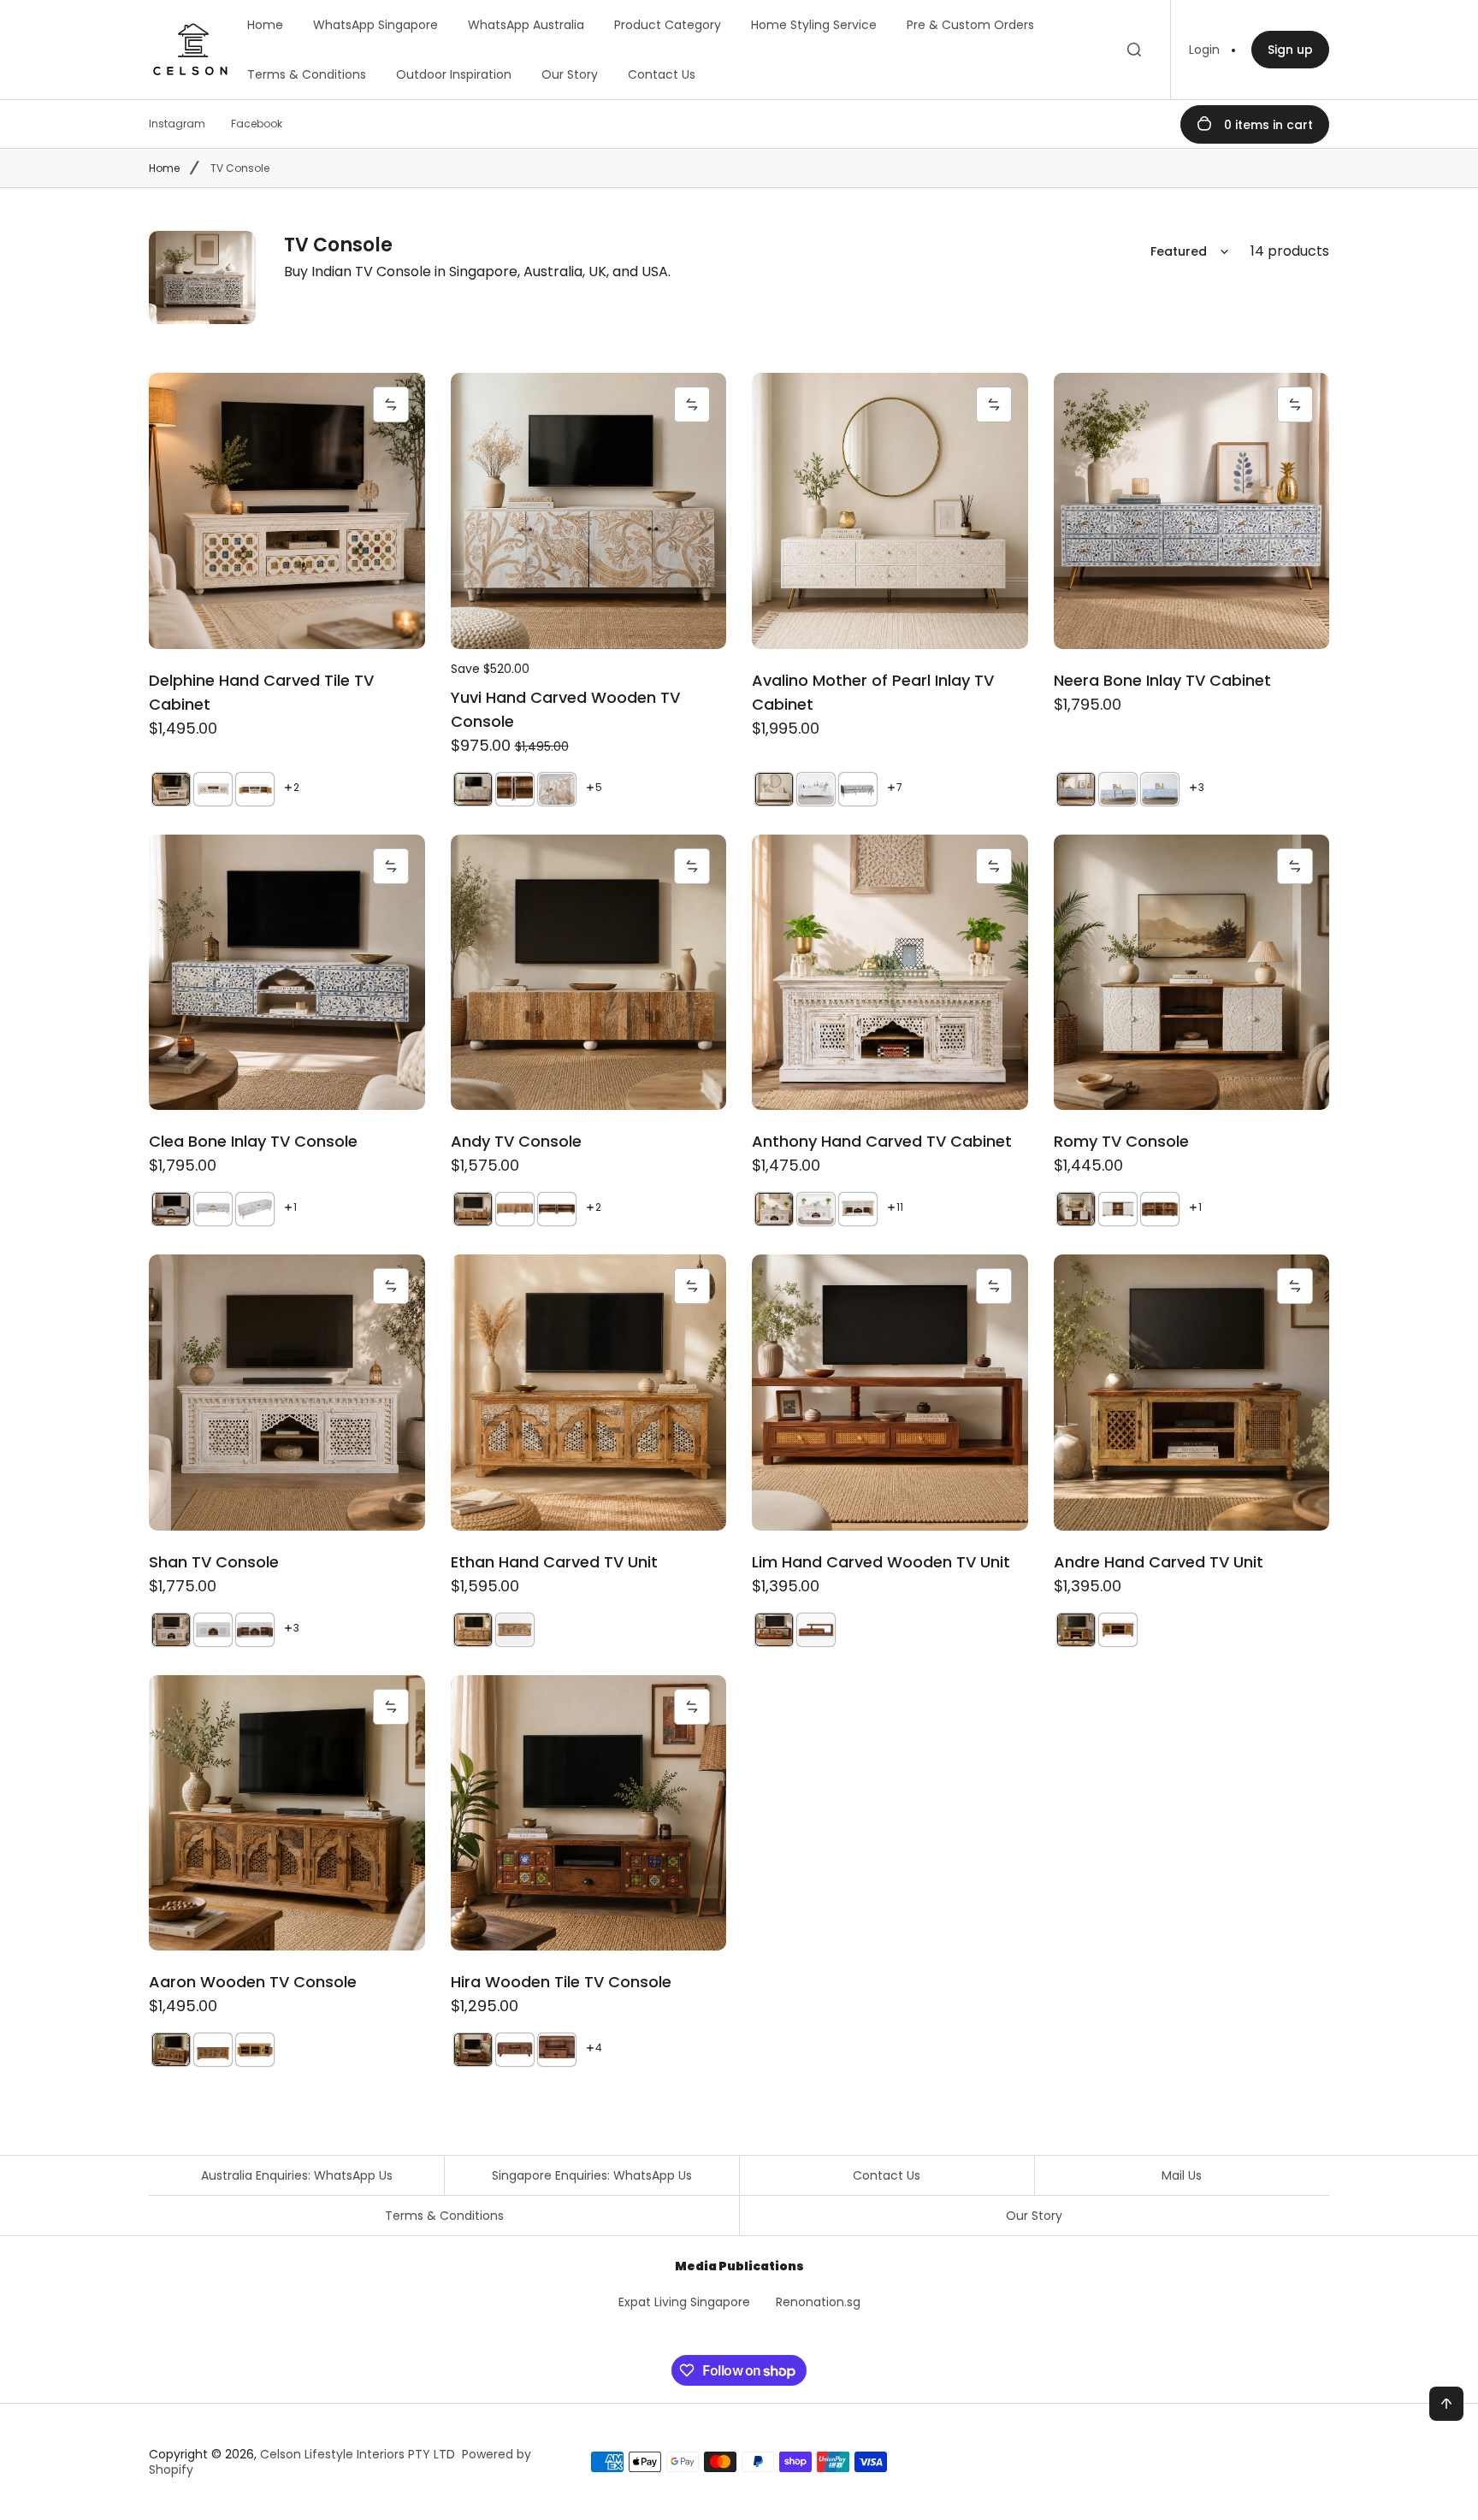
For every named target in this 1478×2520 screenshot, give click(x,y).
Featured (1179, 251)
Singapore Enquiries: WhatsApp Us (592, 2175)
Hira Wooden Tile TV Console (561, 1982)
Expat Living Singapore (684, 2302)
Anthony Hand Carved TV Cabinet (882, 1141)
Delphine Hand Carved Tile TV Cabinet (261, 692)
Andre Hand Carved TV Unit (1159, 1562)
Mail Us (1182, 2175)
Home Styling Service (814, 25)
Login (1204, 50)
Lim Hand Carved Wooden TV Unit (881, 1562)
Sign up (1290, 50)
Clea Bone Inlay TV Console (253, 1141)
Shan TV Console (214, 1562)
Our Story (570, 74)
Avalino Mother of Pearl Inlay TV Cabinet (873, 692)
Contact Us (662, 74)
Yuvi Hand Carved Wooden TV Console (565, 709)
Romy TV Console (1121, 1141)
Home (265, 25)
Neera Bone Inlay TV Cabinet (1162, 680)
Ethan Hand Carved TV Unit (554, 1562)
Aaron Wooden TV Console (253, 1982)
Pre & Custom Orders (970, 25)
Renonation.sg (818, 2302)
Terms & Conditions (307, 74)
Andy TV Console (516, 1141)
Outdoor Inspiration (454, 74)
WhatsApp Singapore (375, 25)
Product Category (668, 25)
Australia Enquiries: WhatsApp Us (297, 2175)
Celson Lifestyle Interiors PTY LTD (358, 2454)
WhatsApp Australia (526, 25)
